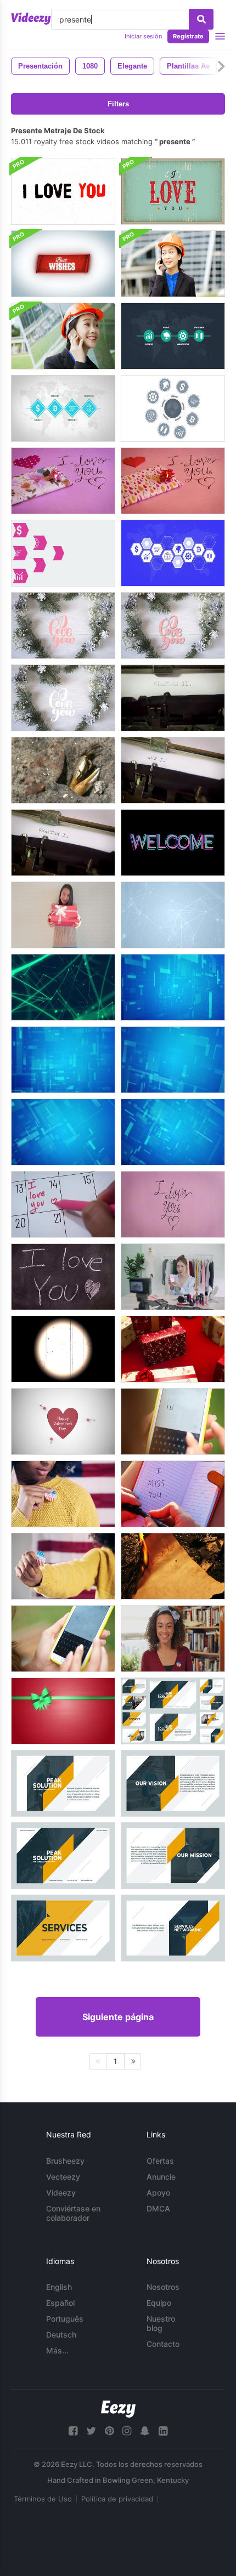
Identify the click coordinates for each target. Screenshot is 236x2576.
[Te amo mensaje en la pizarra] (63, 1277)
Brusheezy (65, 2161)
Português (65, 2319)
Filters (118, 104)
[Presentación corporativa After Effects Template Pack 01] (173, 1711)
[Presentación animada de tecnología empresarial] (173, 987)
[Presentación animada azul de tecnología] (173, 1060)
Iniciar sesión (143, 36)
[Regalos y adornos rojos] (173, 1349)
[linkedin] (163, 2431)
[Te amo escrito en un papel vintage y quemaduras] (173, 1566)
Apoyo (158, 2193)
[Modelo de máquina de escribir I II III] (173, 770)
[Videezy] (31, 19)
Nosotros (163, 2287)
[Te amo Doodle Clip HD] (63, 191)
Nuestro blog (161, 2323)
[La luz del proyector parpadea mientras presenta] (63, 1349)
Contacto (163, 2344)
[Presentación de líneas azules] (63, 1132)
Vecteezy (63, 2177)
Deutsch (61, 2335)
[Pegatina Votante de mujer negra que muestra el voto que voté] (63, 1566)
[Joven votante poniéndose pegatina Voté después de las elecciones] (63, 1494)
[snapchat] (145, 2431)
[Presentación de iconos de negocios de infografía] (173, 336)
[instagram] (127, 2431)
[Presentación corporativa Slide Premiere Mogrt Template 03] (173, 1783)
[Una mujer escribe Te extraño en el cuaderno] (173, 1494)
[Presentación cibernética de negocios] (173, 1132)
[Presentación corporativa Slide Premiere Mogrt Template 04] (173, 1856)
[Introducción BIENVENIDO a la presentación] (173, 843)
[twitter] (91, 2431)
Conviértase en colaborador (73, 2213)
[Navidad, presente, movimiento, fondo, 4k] (63, 1711)
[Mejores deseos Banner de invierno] (63, 264)
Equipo (159, 2303)
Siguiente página (118, 2017)
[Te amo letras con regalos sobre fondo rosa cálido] (173, 481)
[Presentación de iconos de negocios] (63, 408)
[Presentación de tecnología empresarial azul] (63, 1060)
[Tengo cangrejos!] (63, 770)
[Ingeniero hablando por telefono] (173, 264)
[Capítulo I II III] (173, 698)
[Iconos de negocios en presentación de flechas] (63, 553)
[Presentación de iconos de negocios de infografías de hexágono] (173, 553)
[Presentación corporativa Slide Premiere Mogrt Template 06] (173, 1928)
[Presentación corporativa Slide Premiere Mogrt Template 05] (63, 1928)
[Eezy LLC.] (118, 2409)
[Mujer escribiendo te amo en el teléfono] (173, 1421)
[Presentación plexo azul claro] (173, 915)
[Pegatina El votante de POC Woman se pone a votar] (173, 1639)
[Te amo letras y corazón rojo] (173, 1204)
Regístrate (188, 36)
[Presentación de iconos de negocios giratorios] (173, 408)
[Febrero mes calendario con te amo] (63, 1204)
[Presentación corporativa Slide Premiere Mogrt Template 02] (63, 1783)
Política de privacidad (117, 2499)
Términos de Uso (43, 2499)
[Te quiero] (63, 625)
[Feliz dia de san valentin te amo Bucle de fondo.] (63, 1421)
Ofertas (160, 2161)
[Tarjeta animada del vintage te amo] (173, 191)
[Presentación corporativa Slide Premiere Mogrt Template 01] (63, 1856)
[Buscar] (201, 19)
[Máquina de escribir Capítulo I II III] (63, 843)
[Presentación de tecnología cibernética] (63, 987)
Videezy (61, 2193)
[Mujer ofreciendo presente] (63, 915)
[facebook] (73, 2431)
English (59, 2287)
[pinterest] (109, 2431)
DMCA (158, 2208)
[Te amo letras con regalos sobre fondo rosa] (63, 481)
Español (60, 2303)
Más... (57, 2350)
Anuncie (161, 2177)
